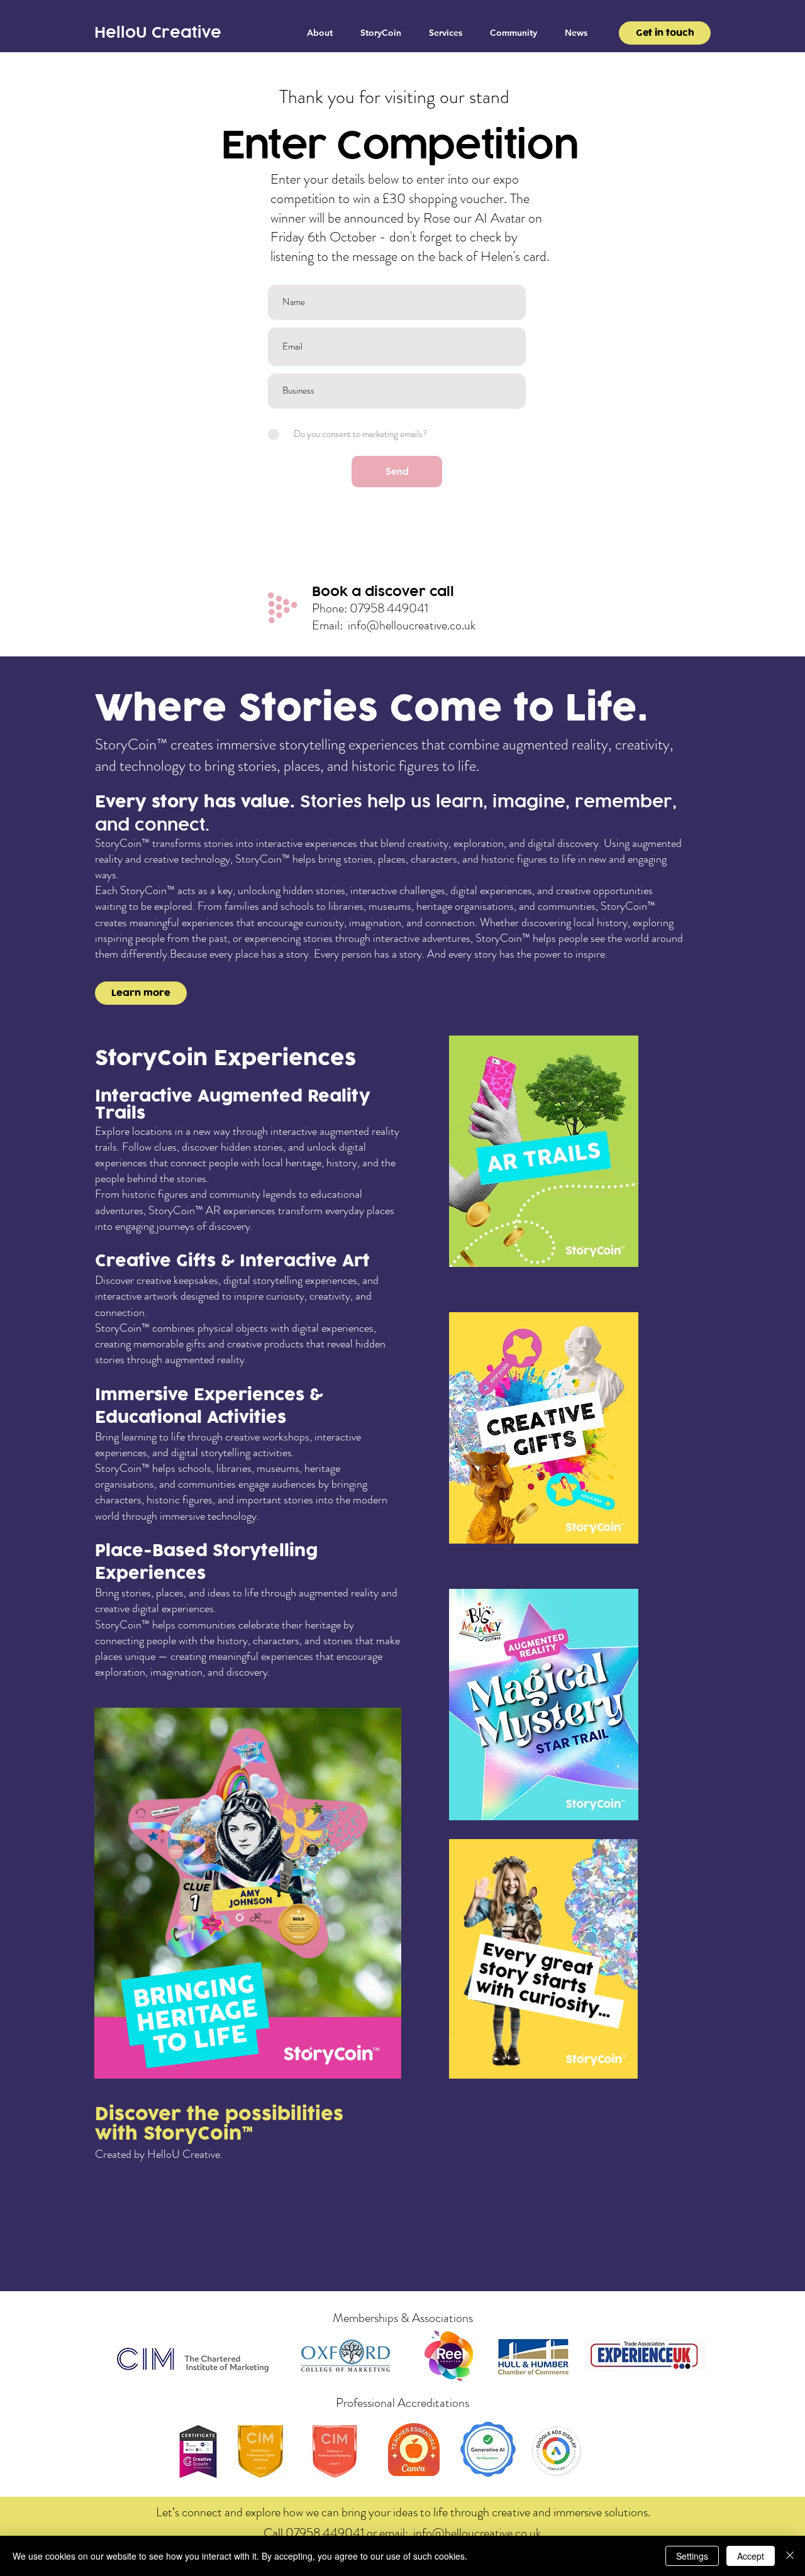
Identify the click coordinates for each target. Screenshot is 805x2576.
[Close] (790, 2556)
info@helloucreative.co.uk (412, 625)
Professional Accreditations (402, 2403)
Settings (692, 2556)
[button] (446, 33)
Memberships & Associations (403, 2318)
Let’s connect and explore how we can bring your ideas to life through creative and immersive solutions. (403, 2512)
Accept (751, 2556)
